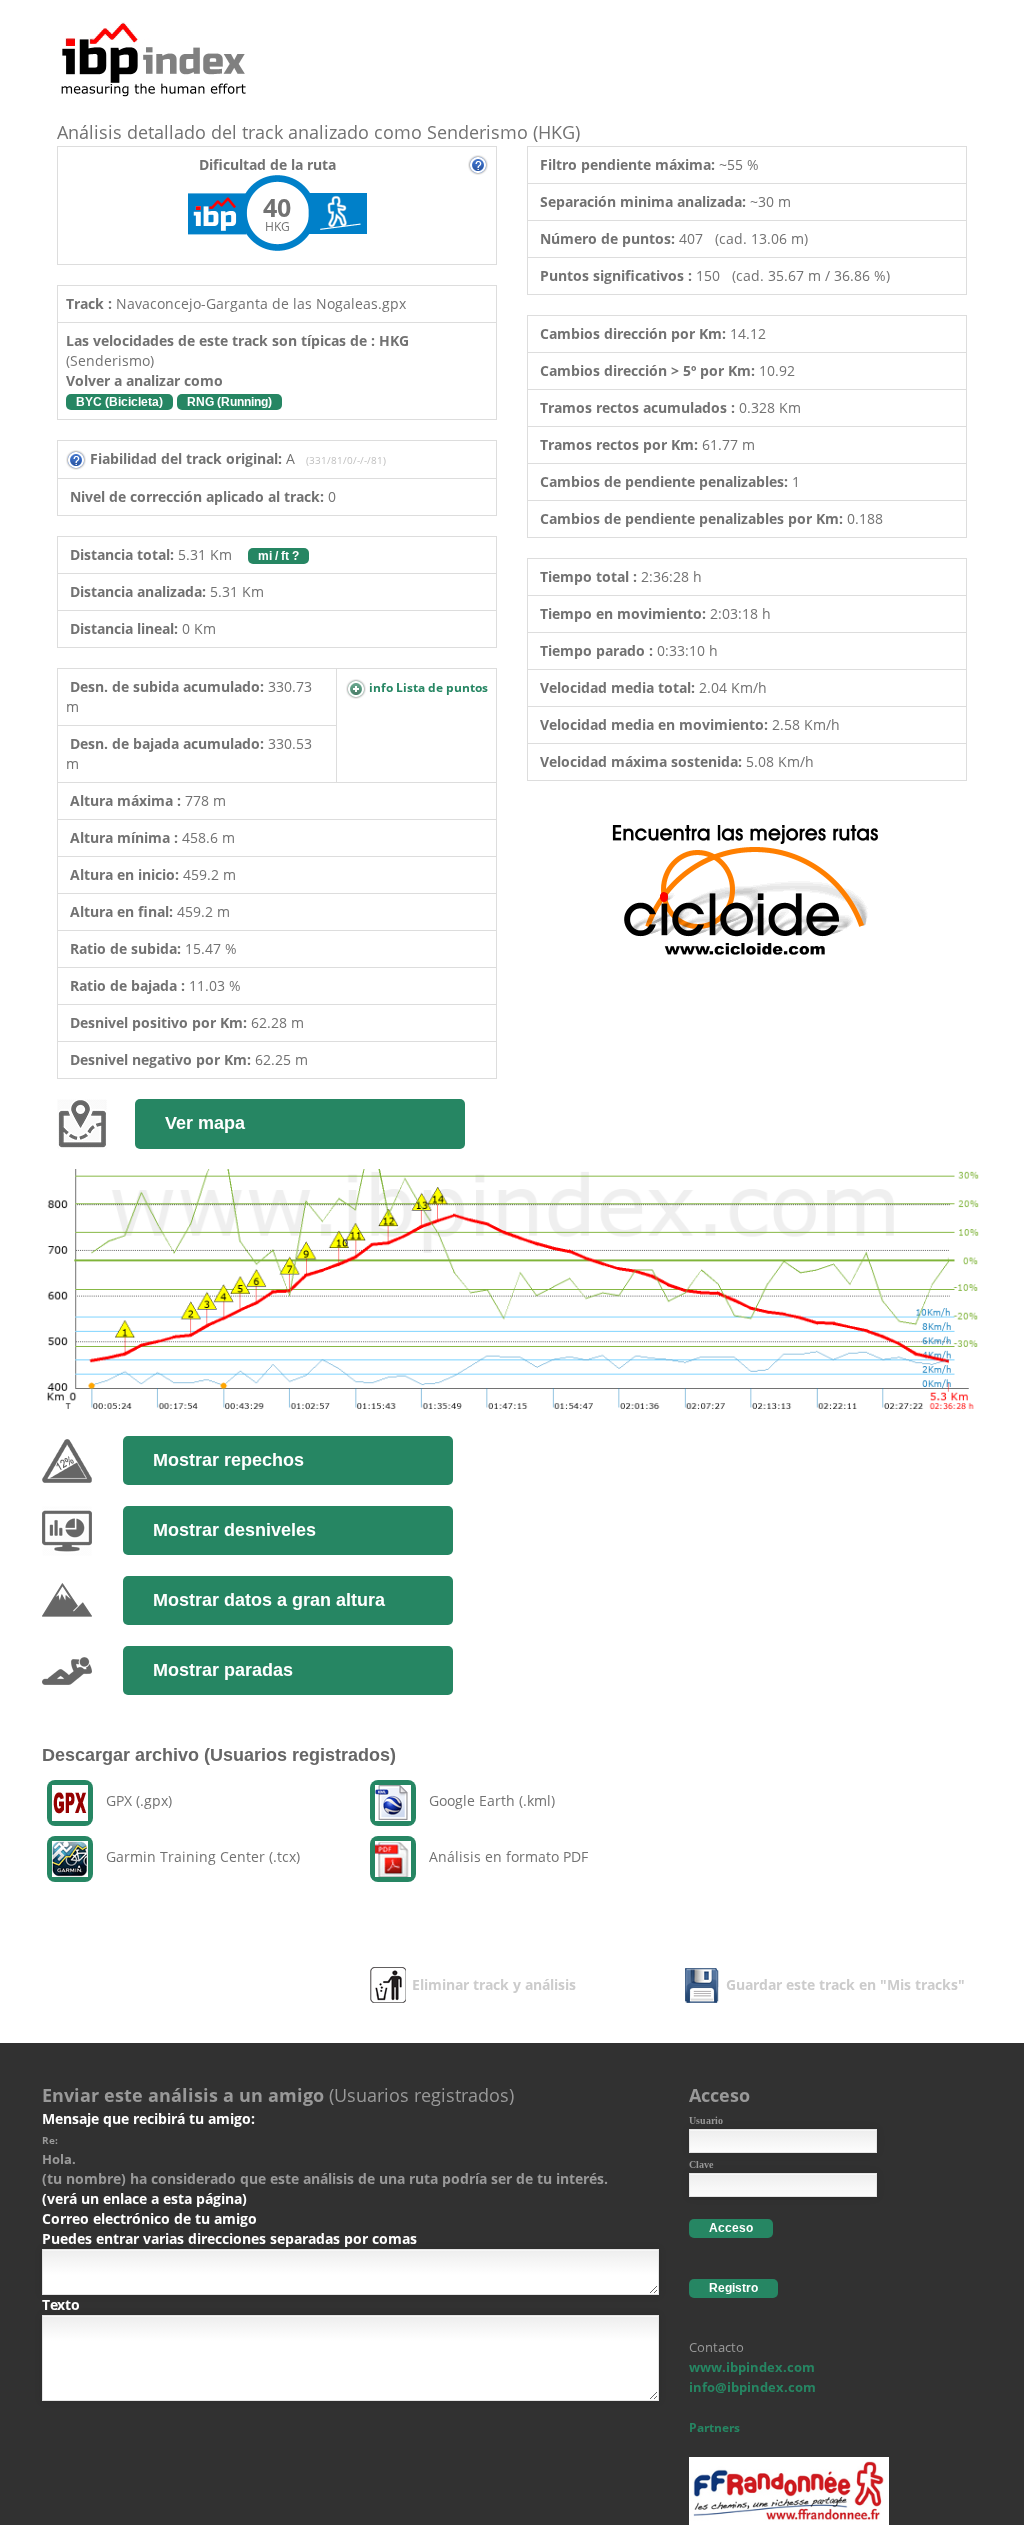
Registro (733, 2288)
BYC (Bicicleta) (119, 402)
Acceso (731, 2228)
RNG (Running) (229, 402)
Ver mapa (205, 1123)
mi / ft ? (278, 556)
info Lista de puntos (427, 687)
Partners (714, 2427)
